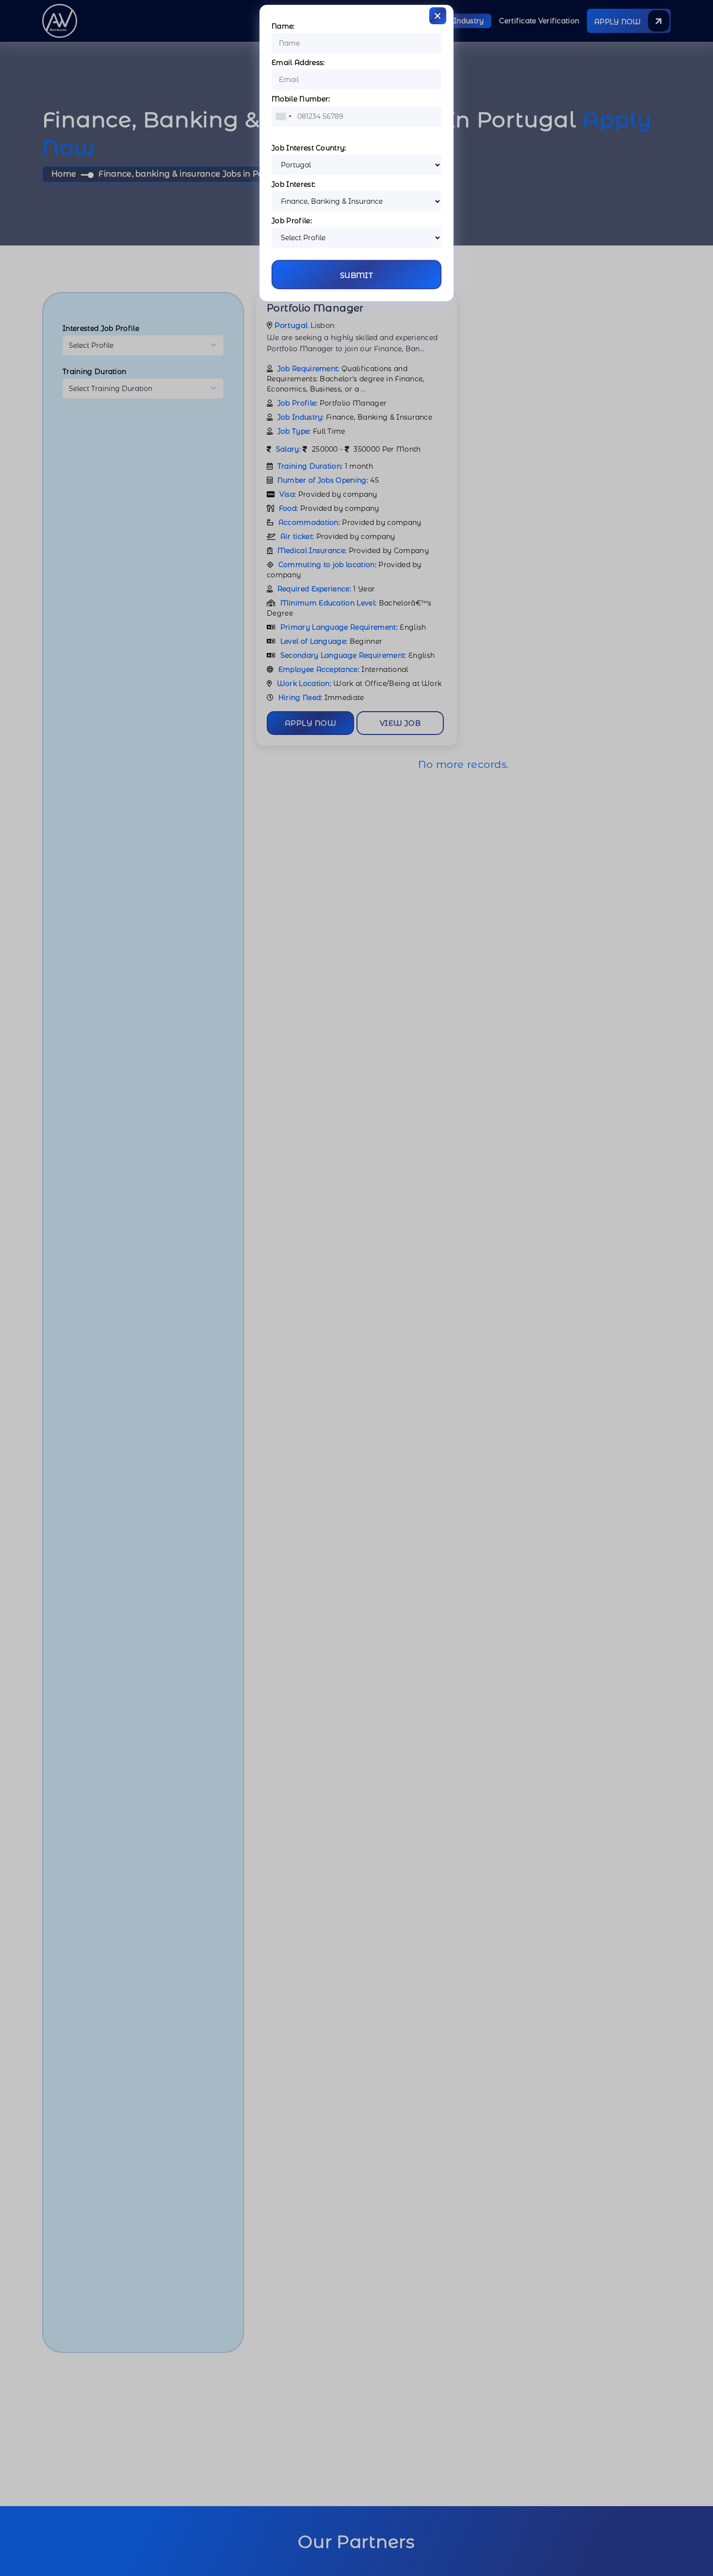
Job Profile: (292, 221)
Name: (283, 26)
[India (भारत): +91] (283, 116)
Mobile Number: (301, 99)
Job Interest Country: (309, 148)
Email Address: (298, 63)
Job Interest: (293, 184)
